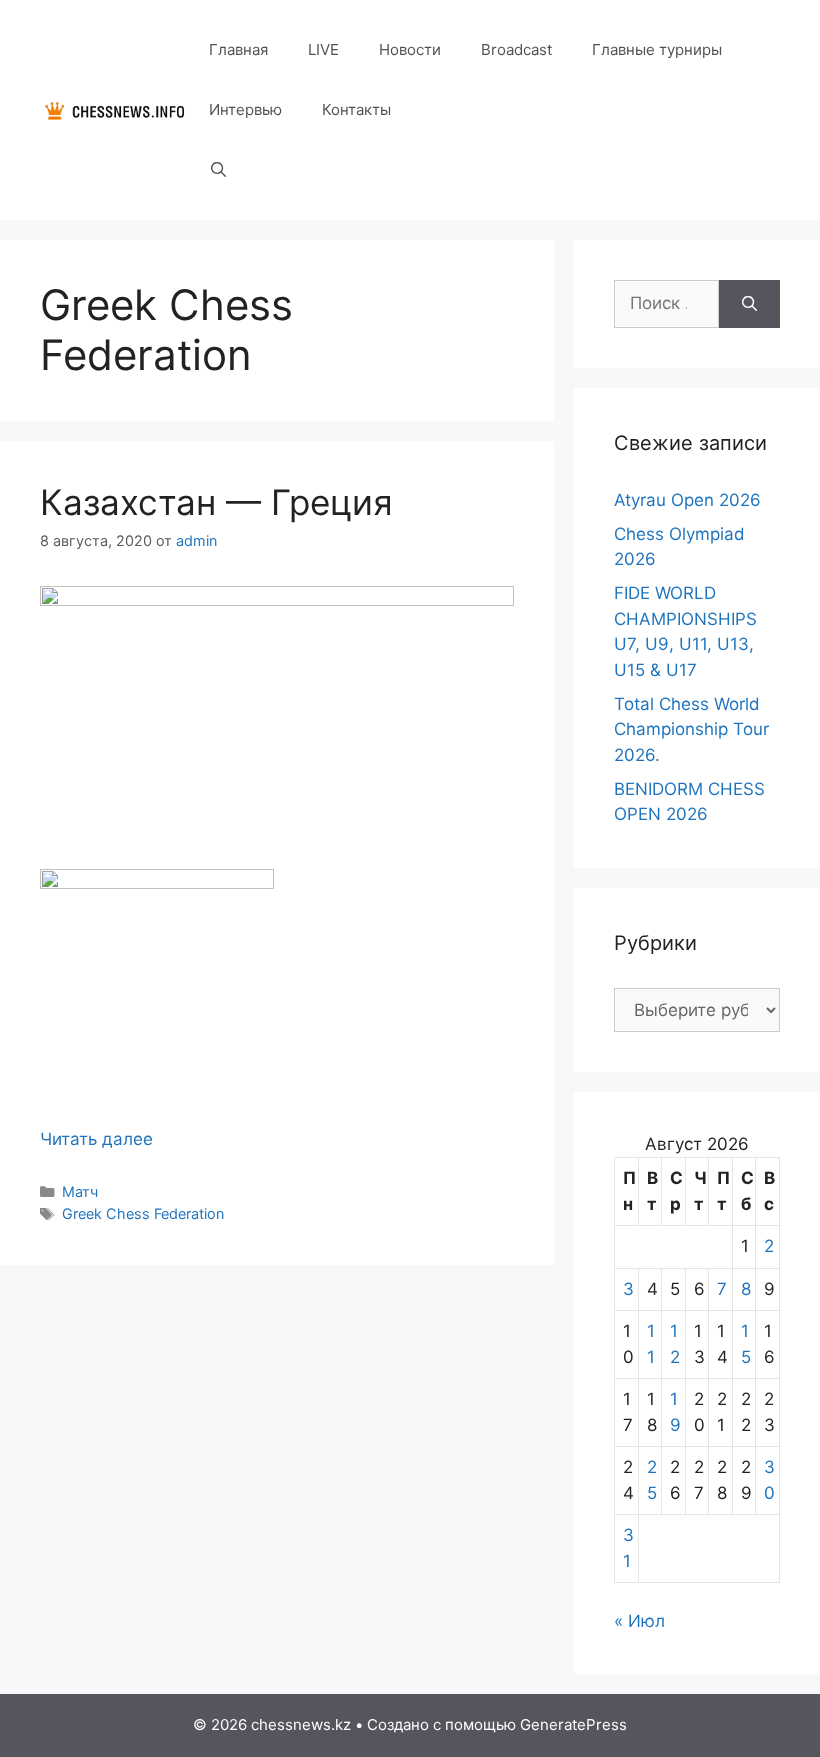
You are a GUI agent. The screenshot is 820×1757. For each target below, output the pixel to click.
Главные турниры (657, 49)
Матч (80, 1191)
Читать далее (96, 1139)
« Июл (639, 1621)
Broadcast (516, 49)
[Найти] (749, 304)
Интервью (245, 109)
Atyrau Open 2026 (687, 500)
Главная (238, 49)
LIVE (323, 49)
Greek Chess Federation (143, 1213)
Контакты (356, 109)
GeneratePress (573, 1724)
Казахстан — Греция (216, 502)
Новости (410, 49)
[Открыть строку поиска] (218, 170)
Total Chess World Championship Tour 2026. (691, 729)
